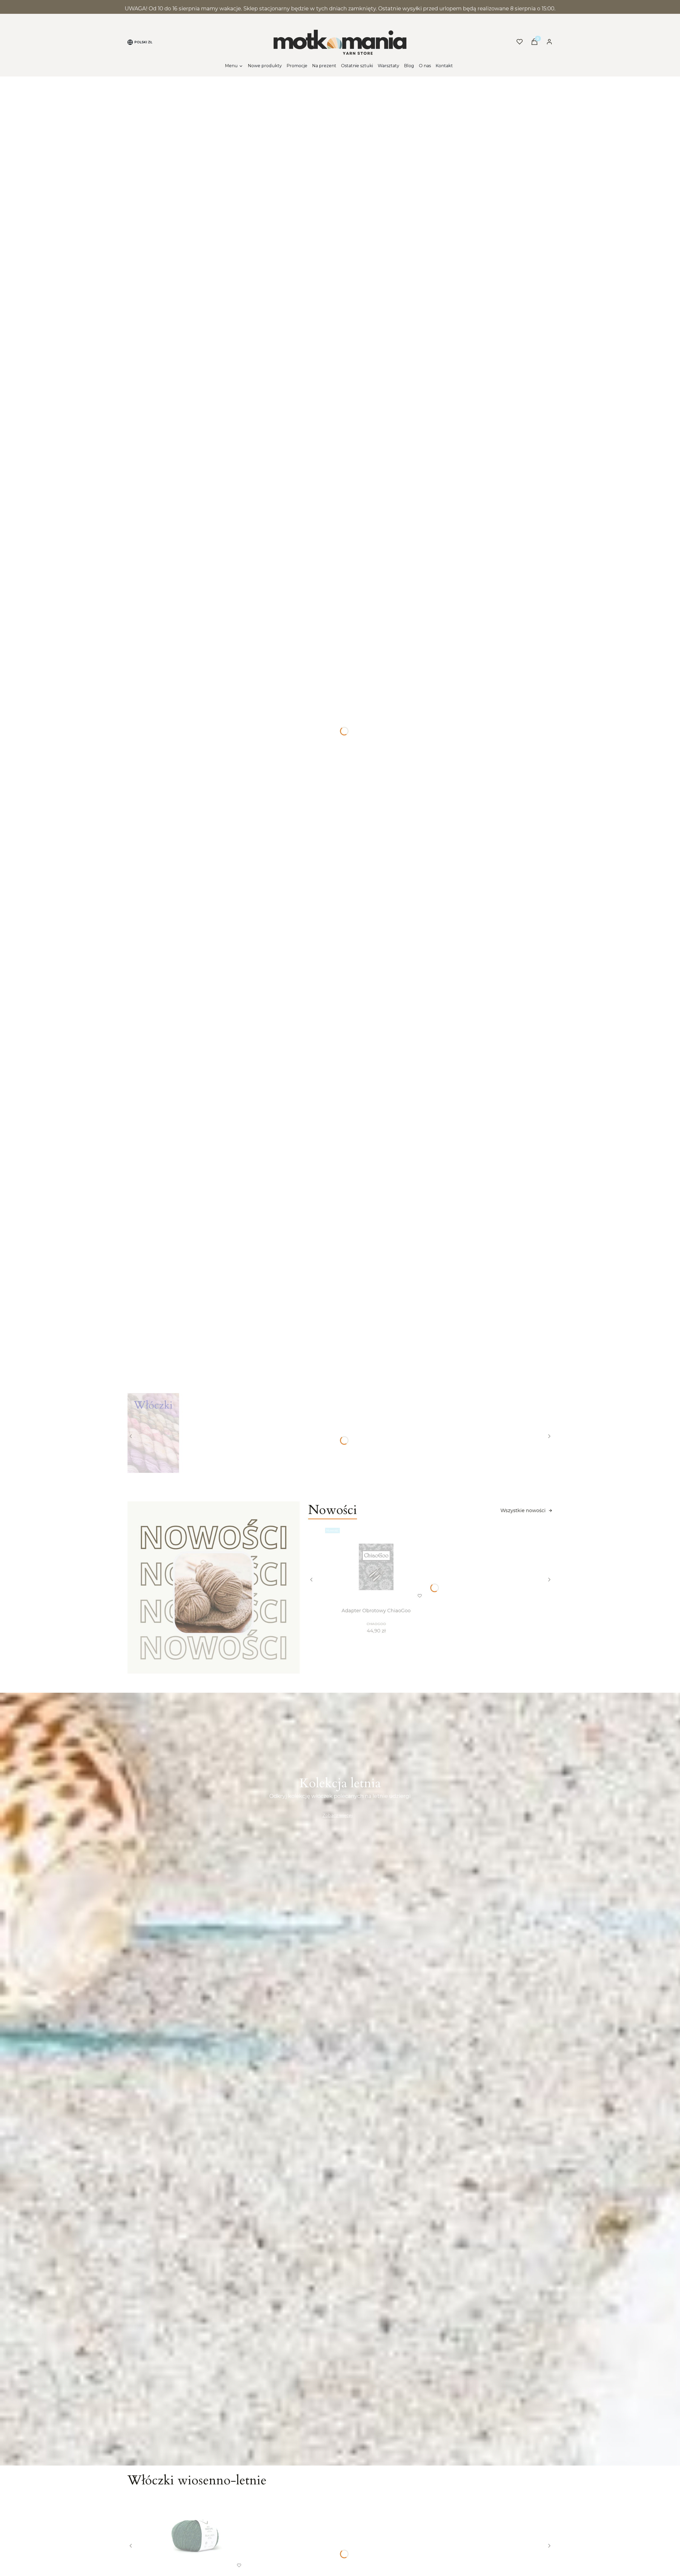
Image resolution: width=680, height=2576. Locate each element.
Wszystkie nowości (523, 1511)
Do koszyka (184, 2565)
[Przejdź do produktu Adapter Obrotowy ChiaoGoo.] (376, 1566)
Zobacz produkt (369, 1596)
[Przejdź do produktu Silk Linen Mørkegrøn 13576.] (195, 2535)
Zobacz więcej (337, 1816)
